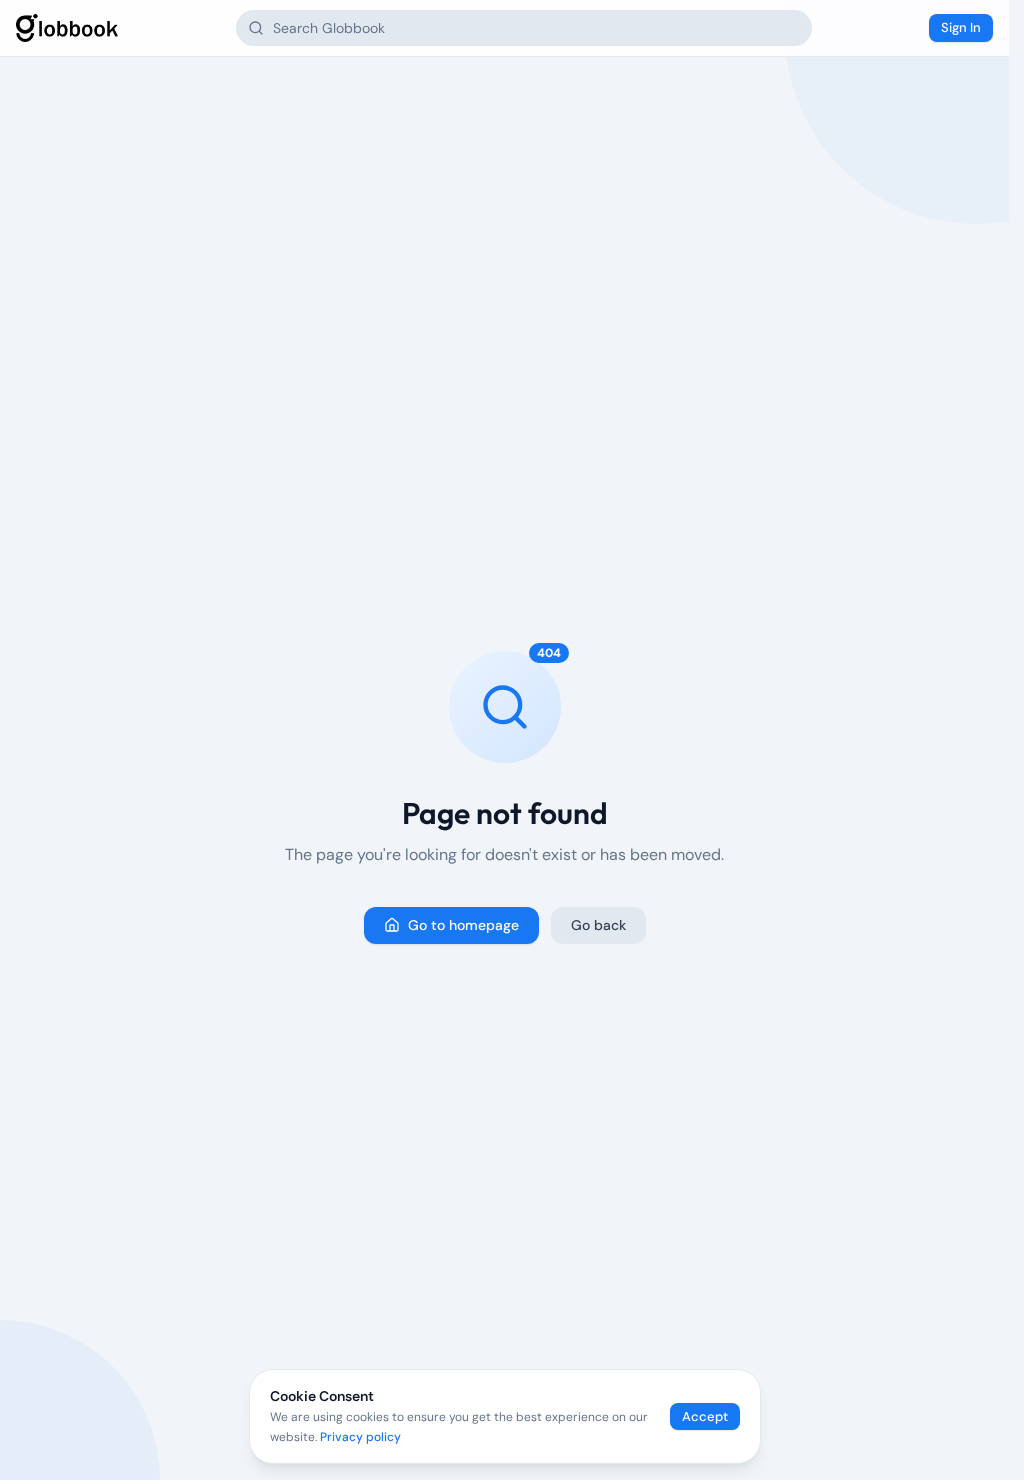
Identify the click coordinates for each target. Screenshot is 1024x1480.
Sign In (961, 27)
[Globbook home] (67, 28)
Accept (705, 1416)
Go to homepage (463, 925)
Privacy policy (360, 1437)
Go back (598, 925)
